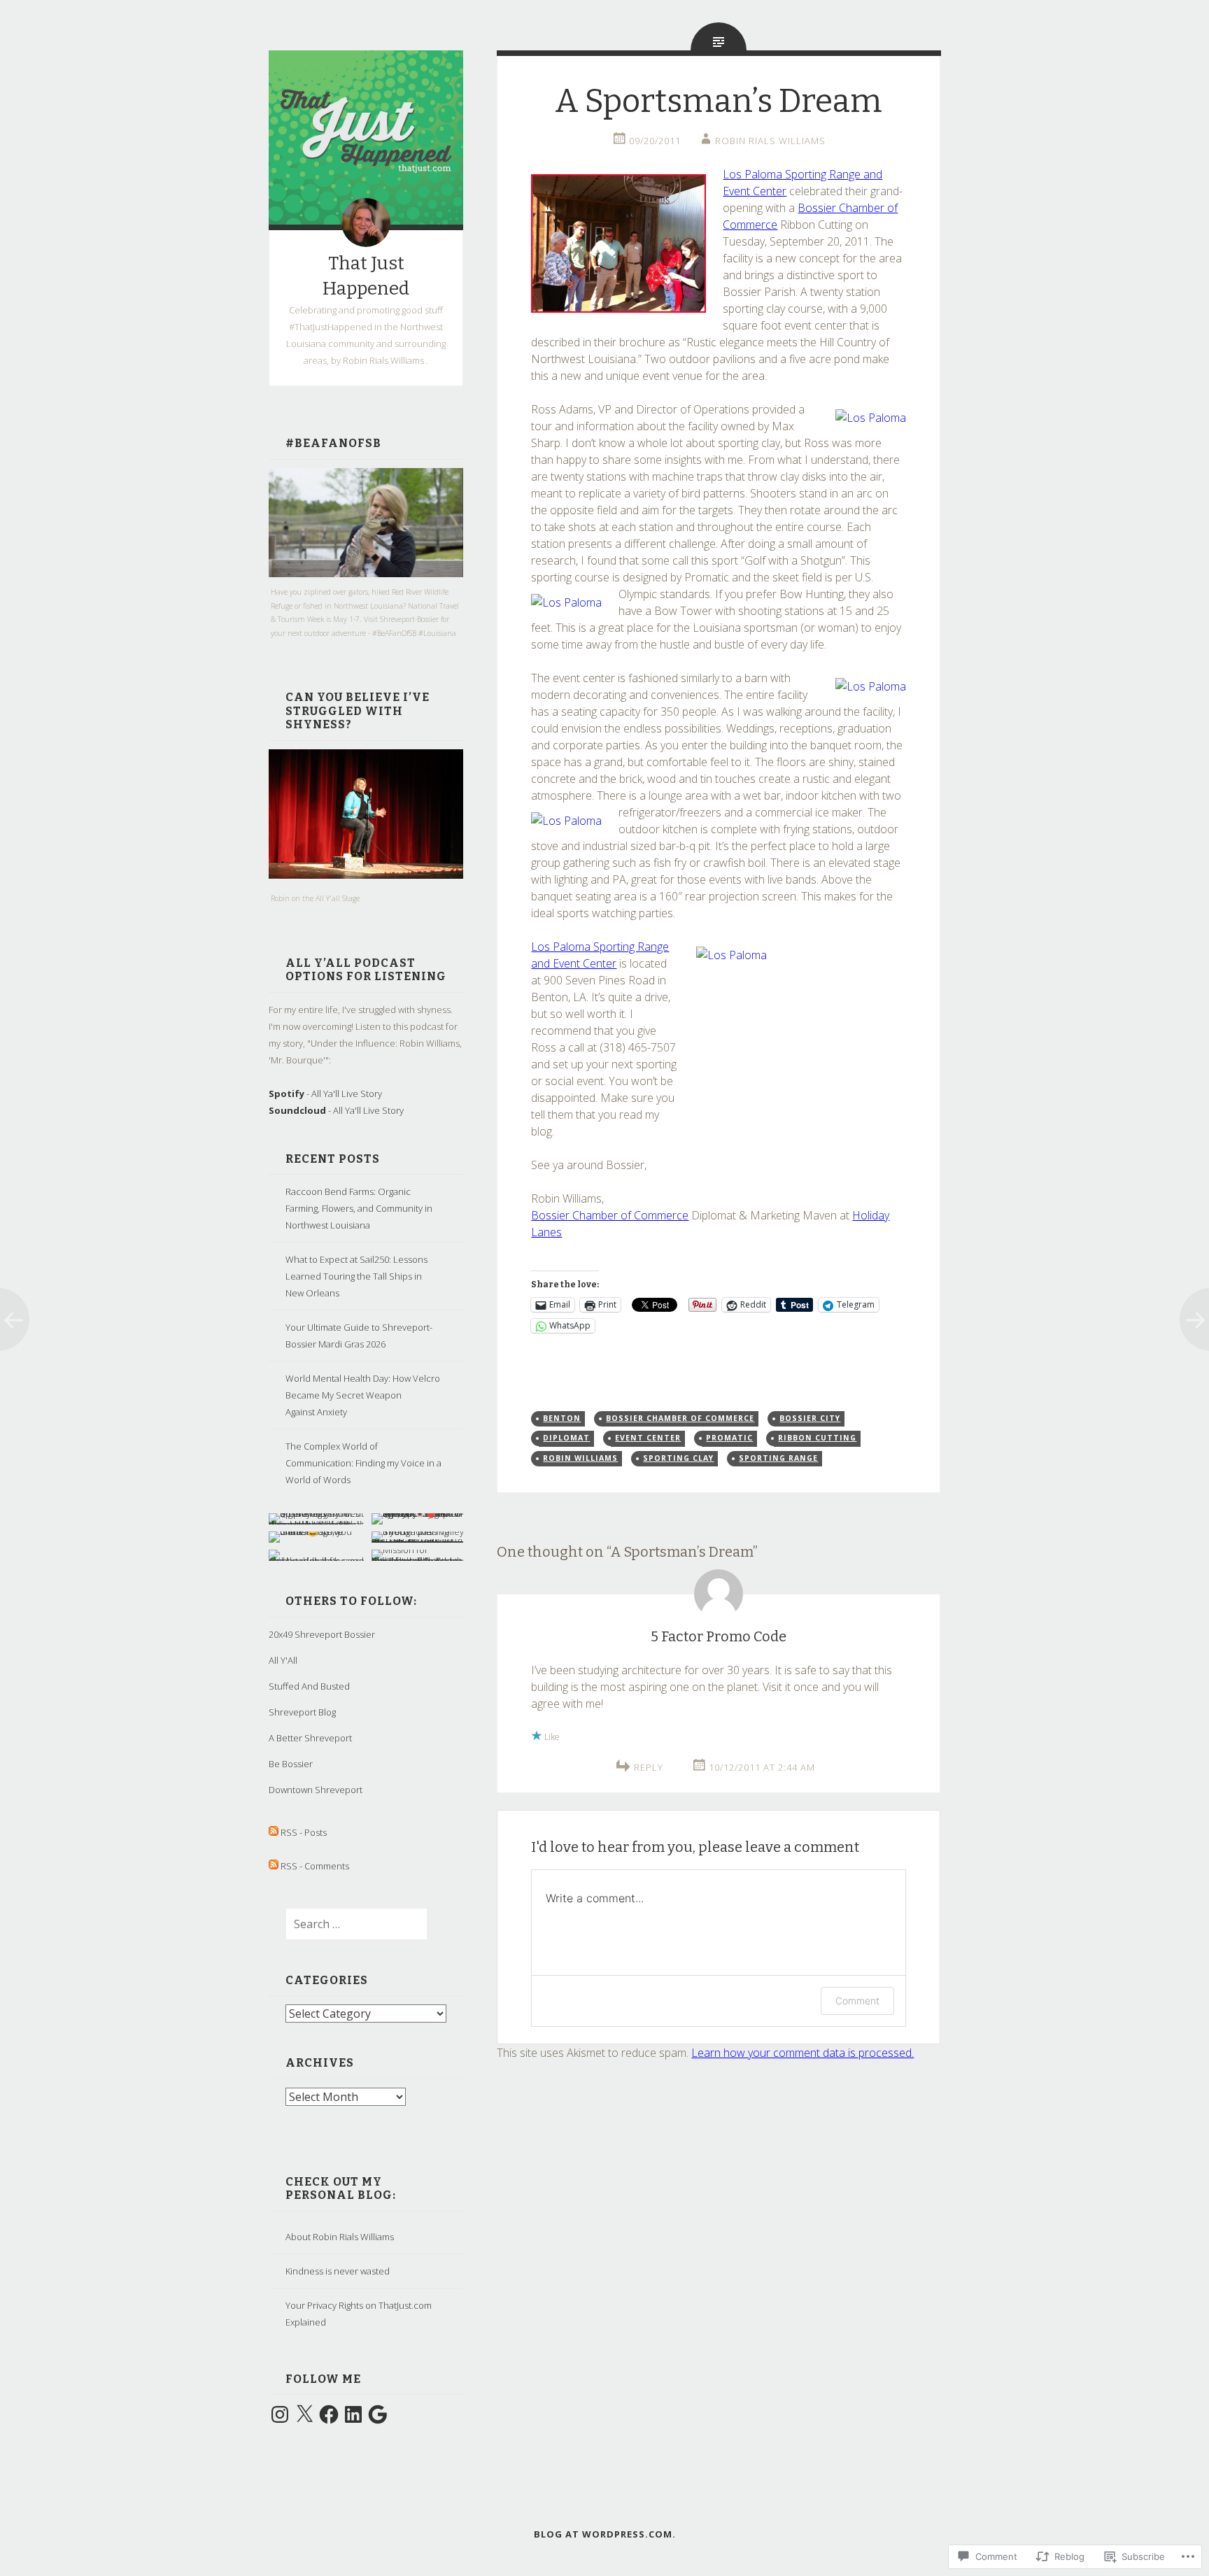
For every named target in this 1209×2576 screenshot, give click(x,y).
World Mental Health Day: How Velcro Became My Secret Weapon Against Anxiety (363, 1395)
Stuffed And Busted (309, 1686)
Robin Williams (580, 1458)
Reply (649, 1767)
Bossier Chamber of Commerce (610, 1215)
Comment (857, 2001)
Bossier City (810, 1418)
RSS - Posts (304, 1832)
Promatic (729, 1438)
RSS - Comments (315, 1866)
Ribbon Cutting (817, 1438)
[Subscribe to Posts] (274, 1832)
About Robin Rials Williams (340, 2237)
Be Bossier (291, 1764)
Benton (562, 1418)
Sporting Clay (678, 1458)
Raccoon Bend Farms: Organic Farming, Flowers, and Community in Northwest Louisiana (359, 1208)
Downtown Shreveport (316, 1790)
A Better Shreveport (310, 1738)
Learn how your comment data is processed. (803, 2053)
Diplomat (566, 1438)
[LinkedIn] (353, 2414)
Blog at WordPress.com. (605, 2534)
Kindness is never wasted (338, 2271)
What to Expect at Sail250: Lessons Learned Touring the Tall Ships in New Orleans (356, 1276)
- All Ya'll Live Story (325, 1094)
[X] (304, 2414)
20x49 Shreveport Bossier (322, 1634)
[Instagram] (280, 2414)
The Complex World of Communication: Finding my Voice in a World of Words (363, 1463)
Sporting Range (778, 1458)
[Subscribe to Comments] (274, 1866)
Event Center (648, 1438)
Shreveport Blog (302, 1712)
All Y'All (283, 1660)
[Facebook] (329, 2414)
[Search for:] (348, 1925)
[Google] (378, 2414)
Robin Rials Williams (770, 141)
